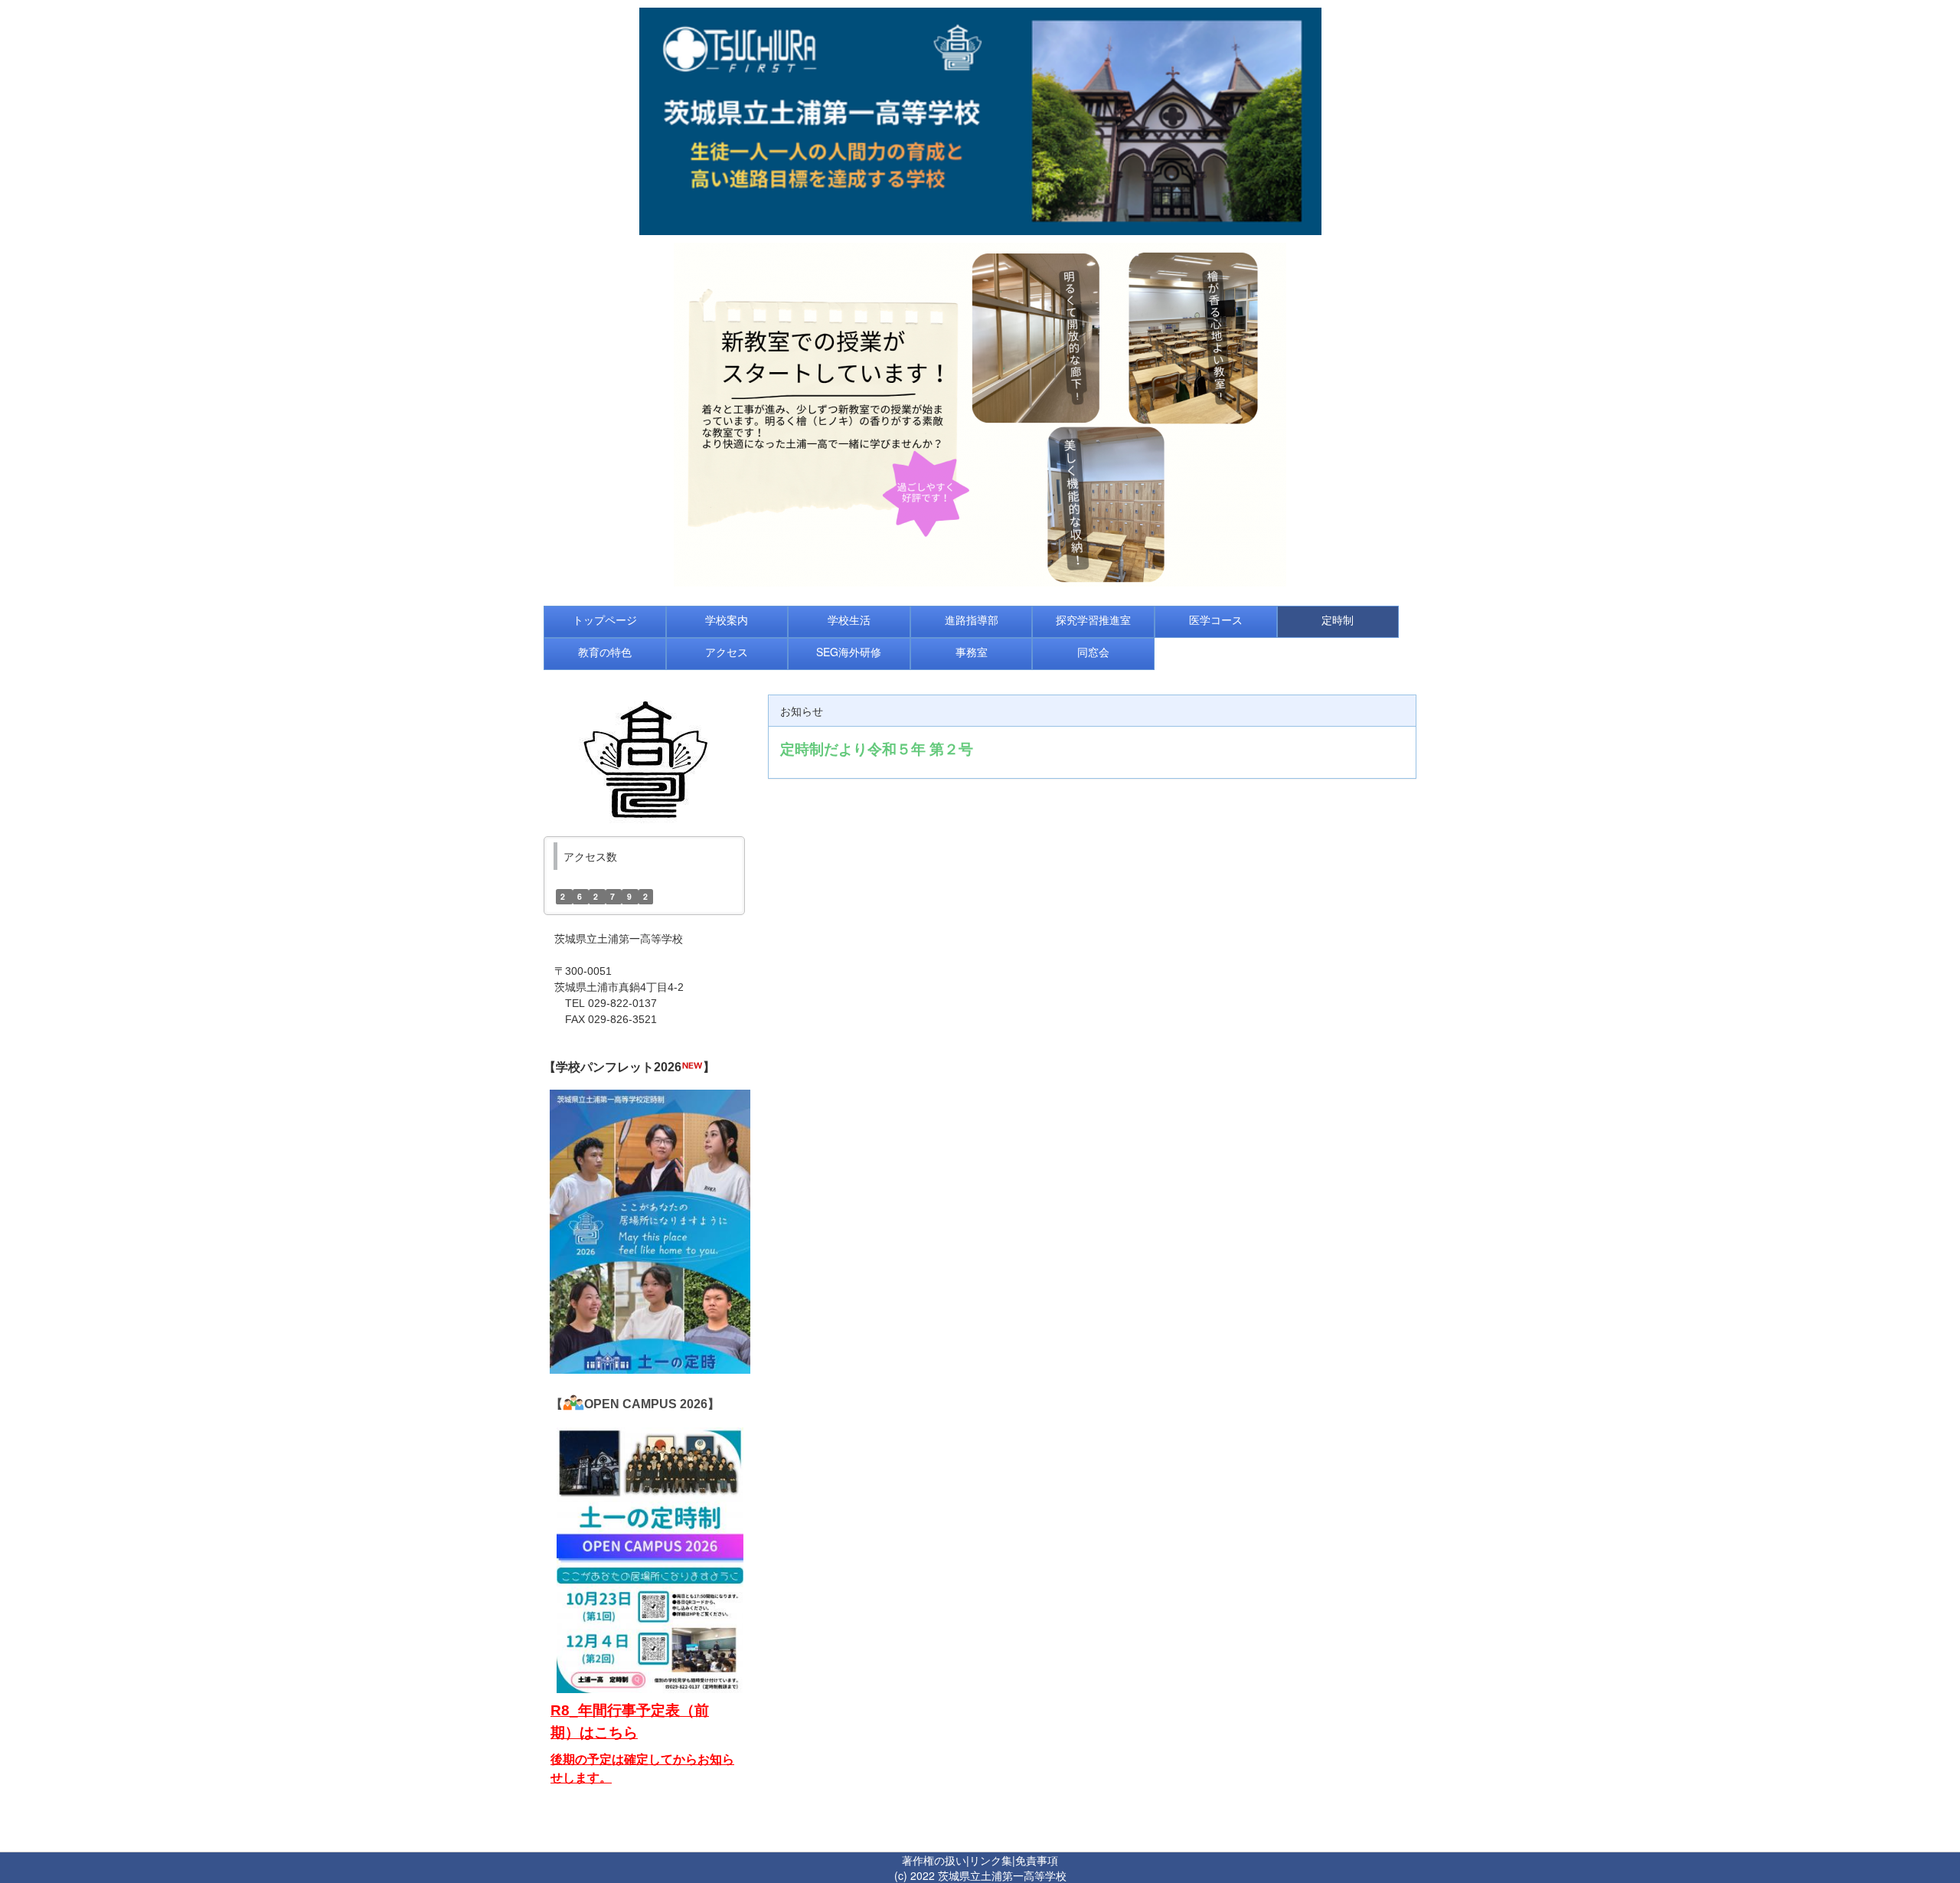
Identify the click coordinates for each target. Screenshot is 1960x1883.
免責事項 (1037, 1860)
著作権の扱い (934, 1860)
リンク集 (991, 1860)
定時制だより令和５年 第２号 (877, 749)
